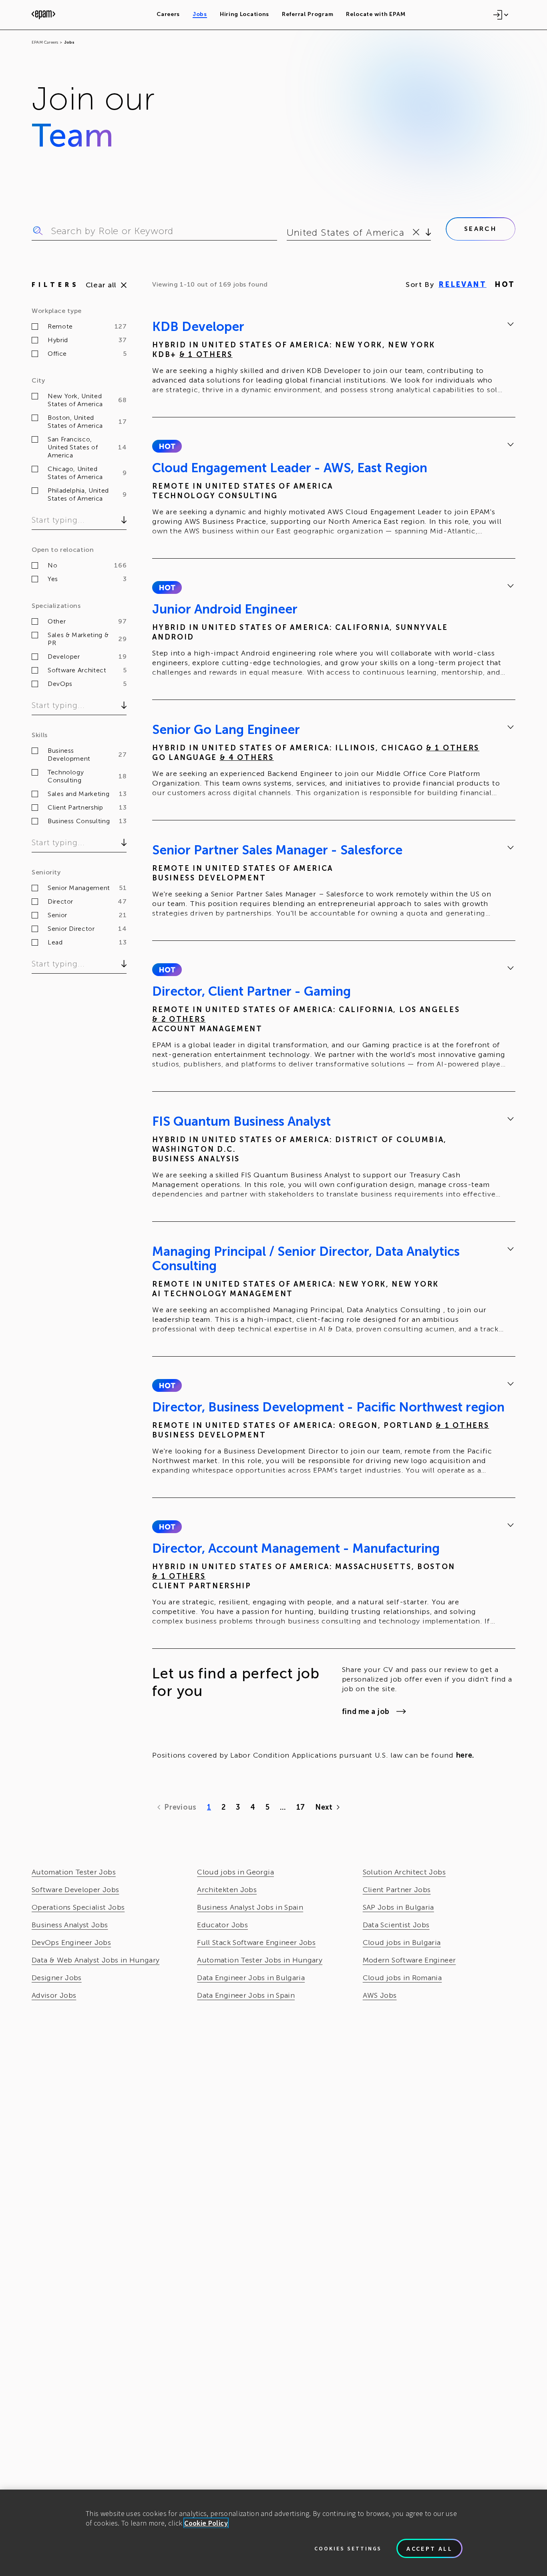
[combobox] (288, 233)
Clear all (101, 285)
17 (301, 1807)
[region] (273, 2533)
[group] (334, 359)
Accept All (429, 2548)
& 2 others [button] (179, 1019)
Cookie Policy (206, 2523)
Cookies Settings (348, 2548)
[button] (167, 446)
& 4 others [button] (247, 758)
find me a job (366, 1712)
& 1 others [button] (206, 355)
